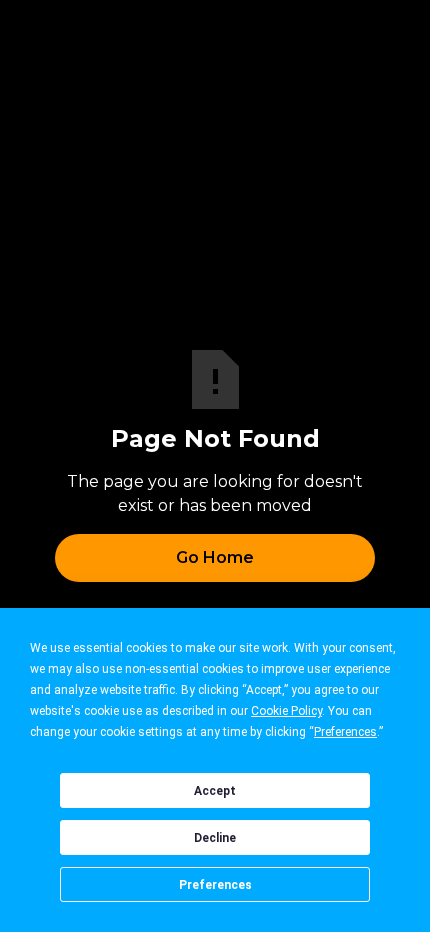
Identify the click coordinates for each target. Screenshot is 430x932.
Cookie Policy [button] (286, 711)
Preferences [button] (345, 732)
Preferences (215, 885)
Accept (215, 791)
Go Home (215, 557)
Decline (215, 838)
